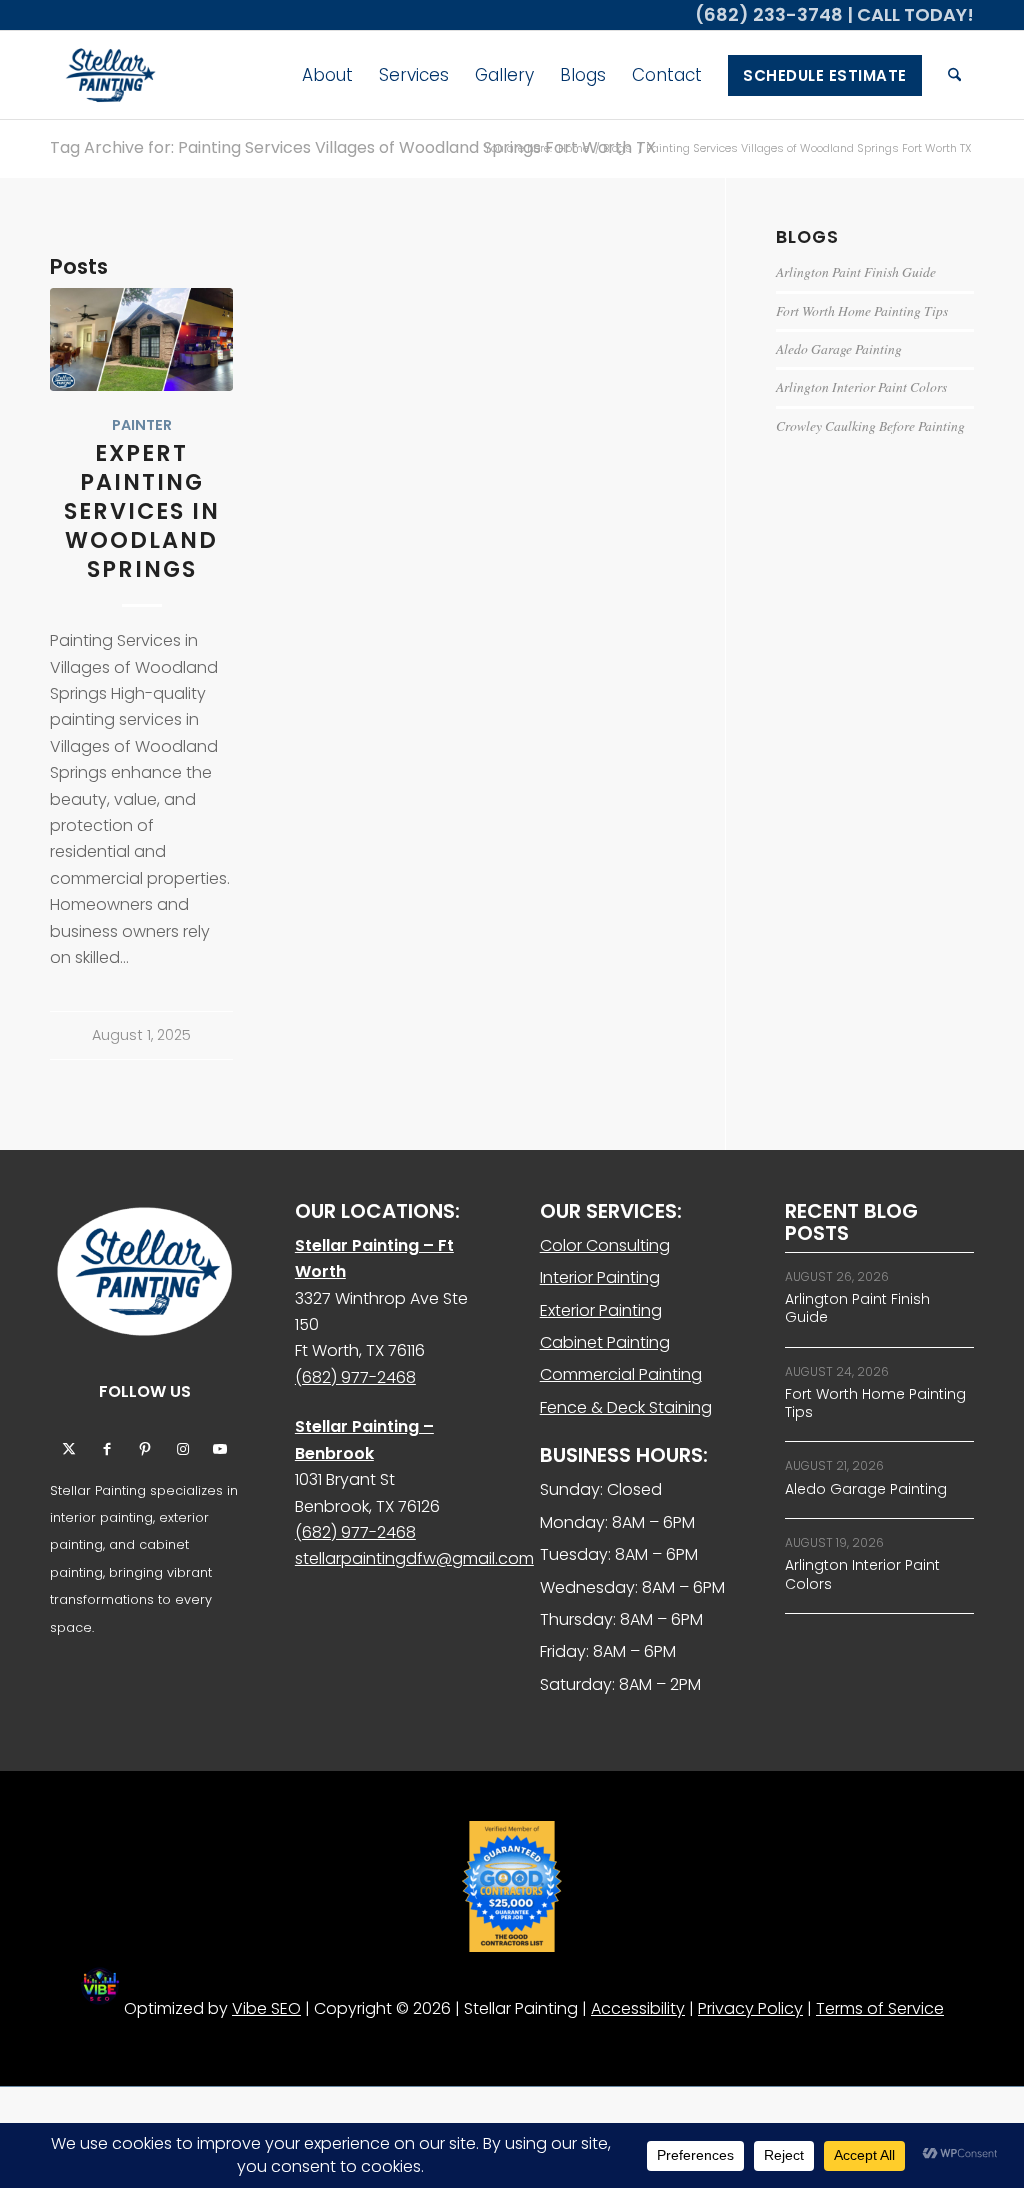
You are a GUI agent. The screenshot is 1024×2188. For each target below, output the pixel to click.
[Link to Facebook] (107, 1448)
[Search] (954, 75)
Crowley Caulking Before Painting (870, 425)
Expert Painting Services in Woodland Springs (142, 511)
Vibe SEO (266, 2008)
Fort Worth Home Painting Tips (862, 310)
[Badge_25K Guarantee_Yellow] (512, 1886)
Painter (142, 425)
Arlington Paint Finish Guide (856, 271)
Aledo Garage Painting (839, 348)
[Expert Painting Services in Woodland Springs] (141, 339)
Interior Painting (600, 1277)
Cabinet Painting (605, 1342)
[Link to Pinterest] (145, 1448)
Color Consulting (605, 1245)
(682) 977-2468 (355, 1377)
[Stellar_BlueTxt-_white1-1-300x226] (144, 1271)
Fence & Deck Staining (626, 1407)
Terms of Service (880, 2008)
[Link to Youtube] (221, 1448)
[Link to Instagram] (183, 1448)
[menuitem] (327, 75)
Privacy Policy (750, 2008)
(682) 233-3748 (769, 14)
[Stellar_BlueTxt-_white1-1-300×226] (108, 75)
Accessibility (638, 2008)
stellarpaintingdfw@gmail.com (414, 1558)
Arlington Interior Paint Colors (861, 386)
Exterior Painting (601, 1310)
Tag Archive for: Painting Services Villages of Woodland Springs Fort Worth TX (353, 147)
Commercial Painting (621, 1374)
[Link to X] (69, 1448)
